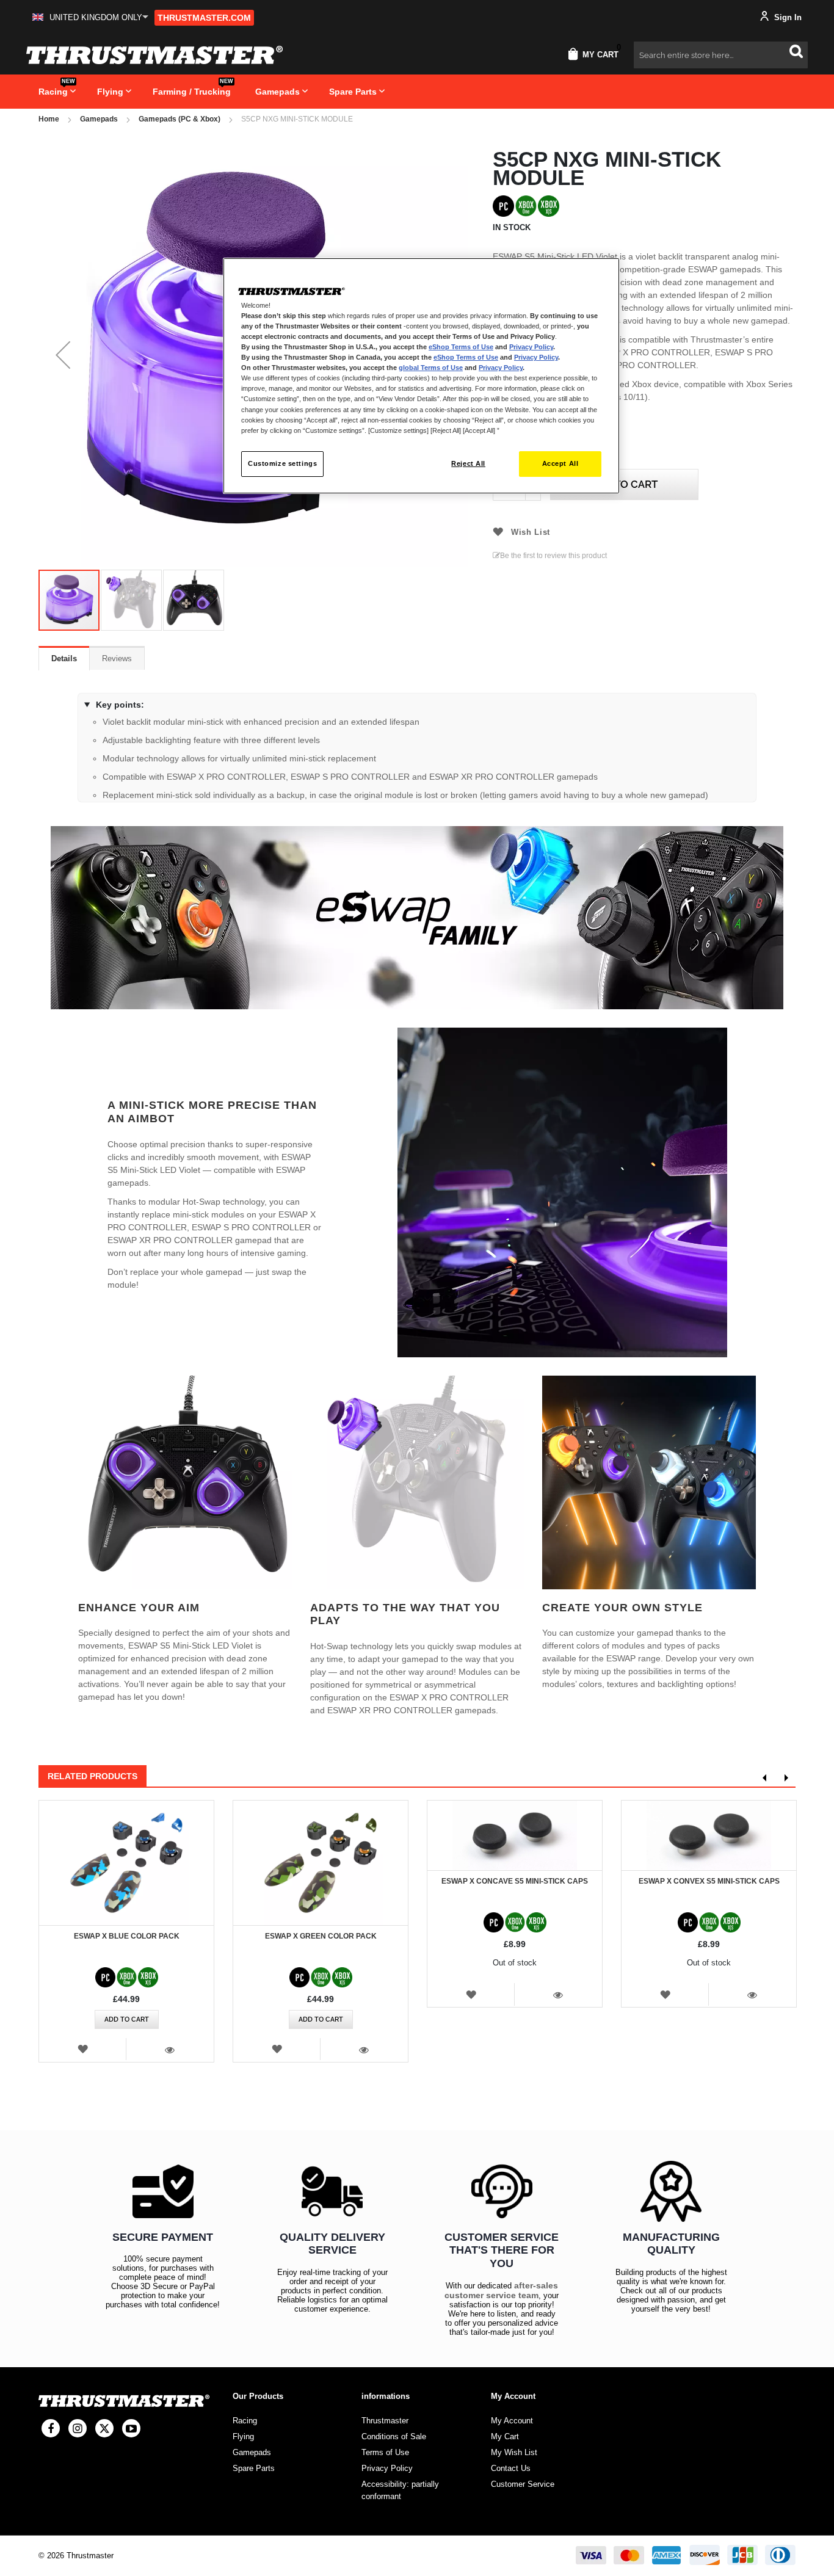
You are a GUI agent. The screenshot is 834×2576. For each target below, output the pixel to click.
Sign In (787, 17)
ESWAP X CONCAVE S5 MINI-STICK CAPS (515, 1881)
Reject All (468, 463)
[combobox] (721, 55)
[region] (421, 376)
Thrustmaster (385, 2421)
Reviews (117, 659)
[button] (90, 17)
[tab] (64, 658)
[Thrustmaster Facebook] (51, 2428)
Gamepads (99, 119)
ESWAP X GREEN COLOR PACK (321, 1936)
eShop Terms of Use (461, 347)
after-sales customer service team (501, 2290)
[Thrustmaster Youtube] (131, 2428)
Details (64, 659)
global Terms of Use (431, 368)
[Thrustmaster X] (104, 2428)
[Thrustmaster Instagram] (78, 2428)
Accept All (560, 463)
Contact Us (511, 2468)
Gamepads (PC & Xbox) (179, 119)
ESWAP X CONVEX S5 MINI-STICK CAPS (709, 1881)
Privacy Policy (531, 347)
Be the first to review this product (553, 556)
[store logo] (154, 55)
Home (49, 119)
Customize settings (282, 463)
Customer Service (523, 2484)
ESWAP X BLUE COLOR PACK (127, 1936)
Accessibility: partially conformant (400, 2490)
